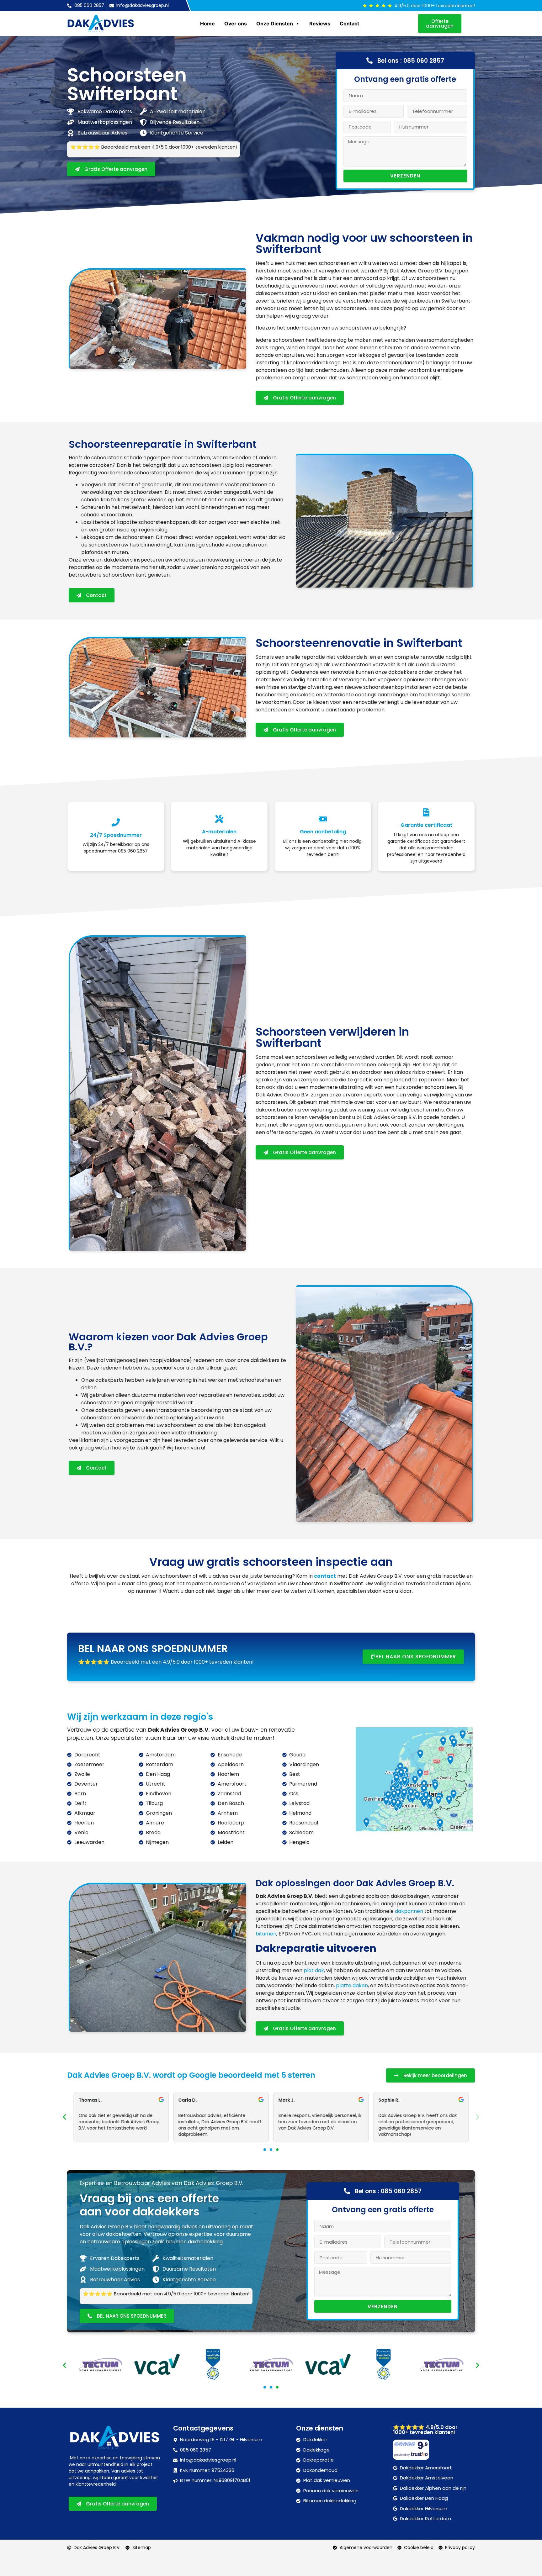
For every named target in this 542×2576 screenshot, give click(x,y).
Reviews (320, 24)
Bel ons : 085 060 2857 (411, 61)
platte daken (352, 1985)
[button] (64, 2117)
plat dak (314, 1970)
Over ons (236, 24)
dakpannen (409, 1911)
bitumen (266, 1934)
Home (207, 24)
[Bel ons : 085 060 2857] (369, 61)
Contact (349, 24)
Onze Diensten (275, 24)
